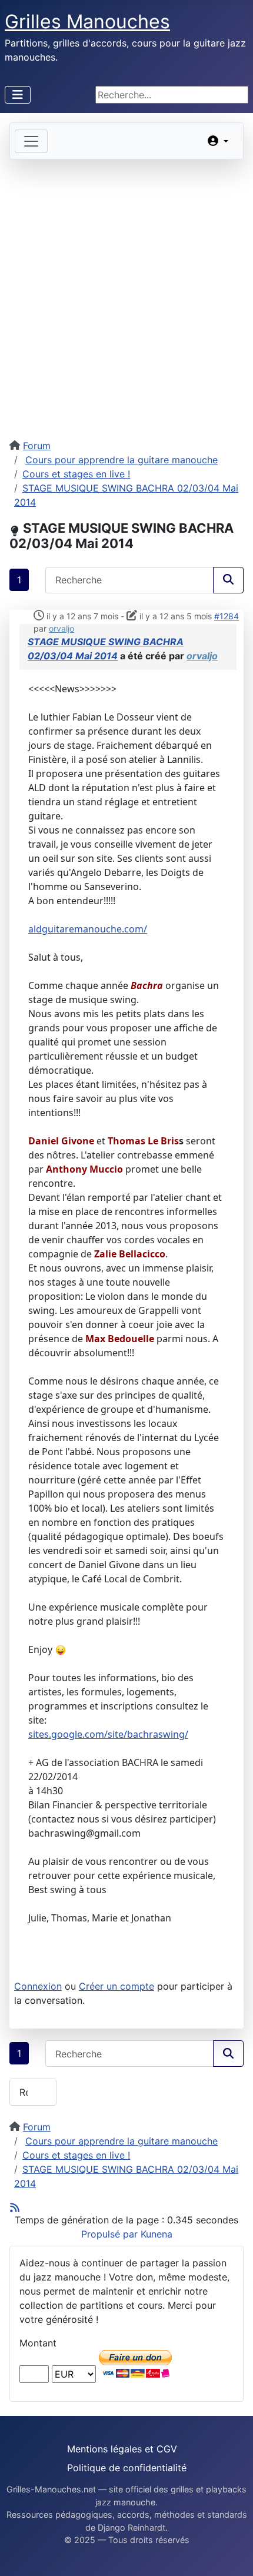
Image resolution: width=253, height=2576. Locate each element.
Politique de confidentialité (127, 2468)
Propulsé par (111, 2234)
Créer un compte (116, 1986)
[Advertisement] (126, 292)
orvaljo (61, 628)
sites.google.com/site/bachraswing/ (108, 1734)
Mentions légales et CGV (122, 2449)
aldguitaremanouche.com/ (88, 929)
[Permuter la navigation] (18, 95)
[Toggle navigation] (31, 141)
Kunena (157, 2234)
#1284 (227, 616)
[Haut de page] (232, 2554)
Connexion (38, 1986)
